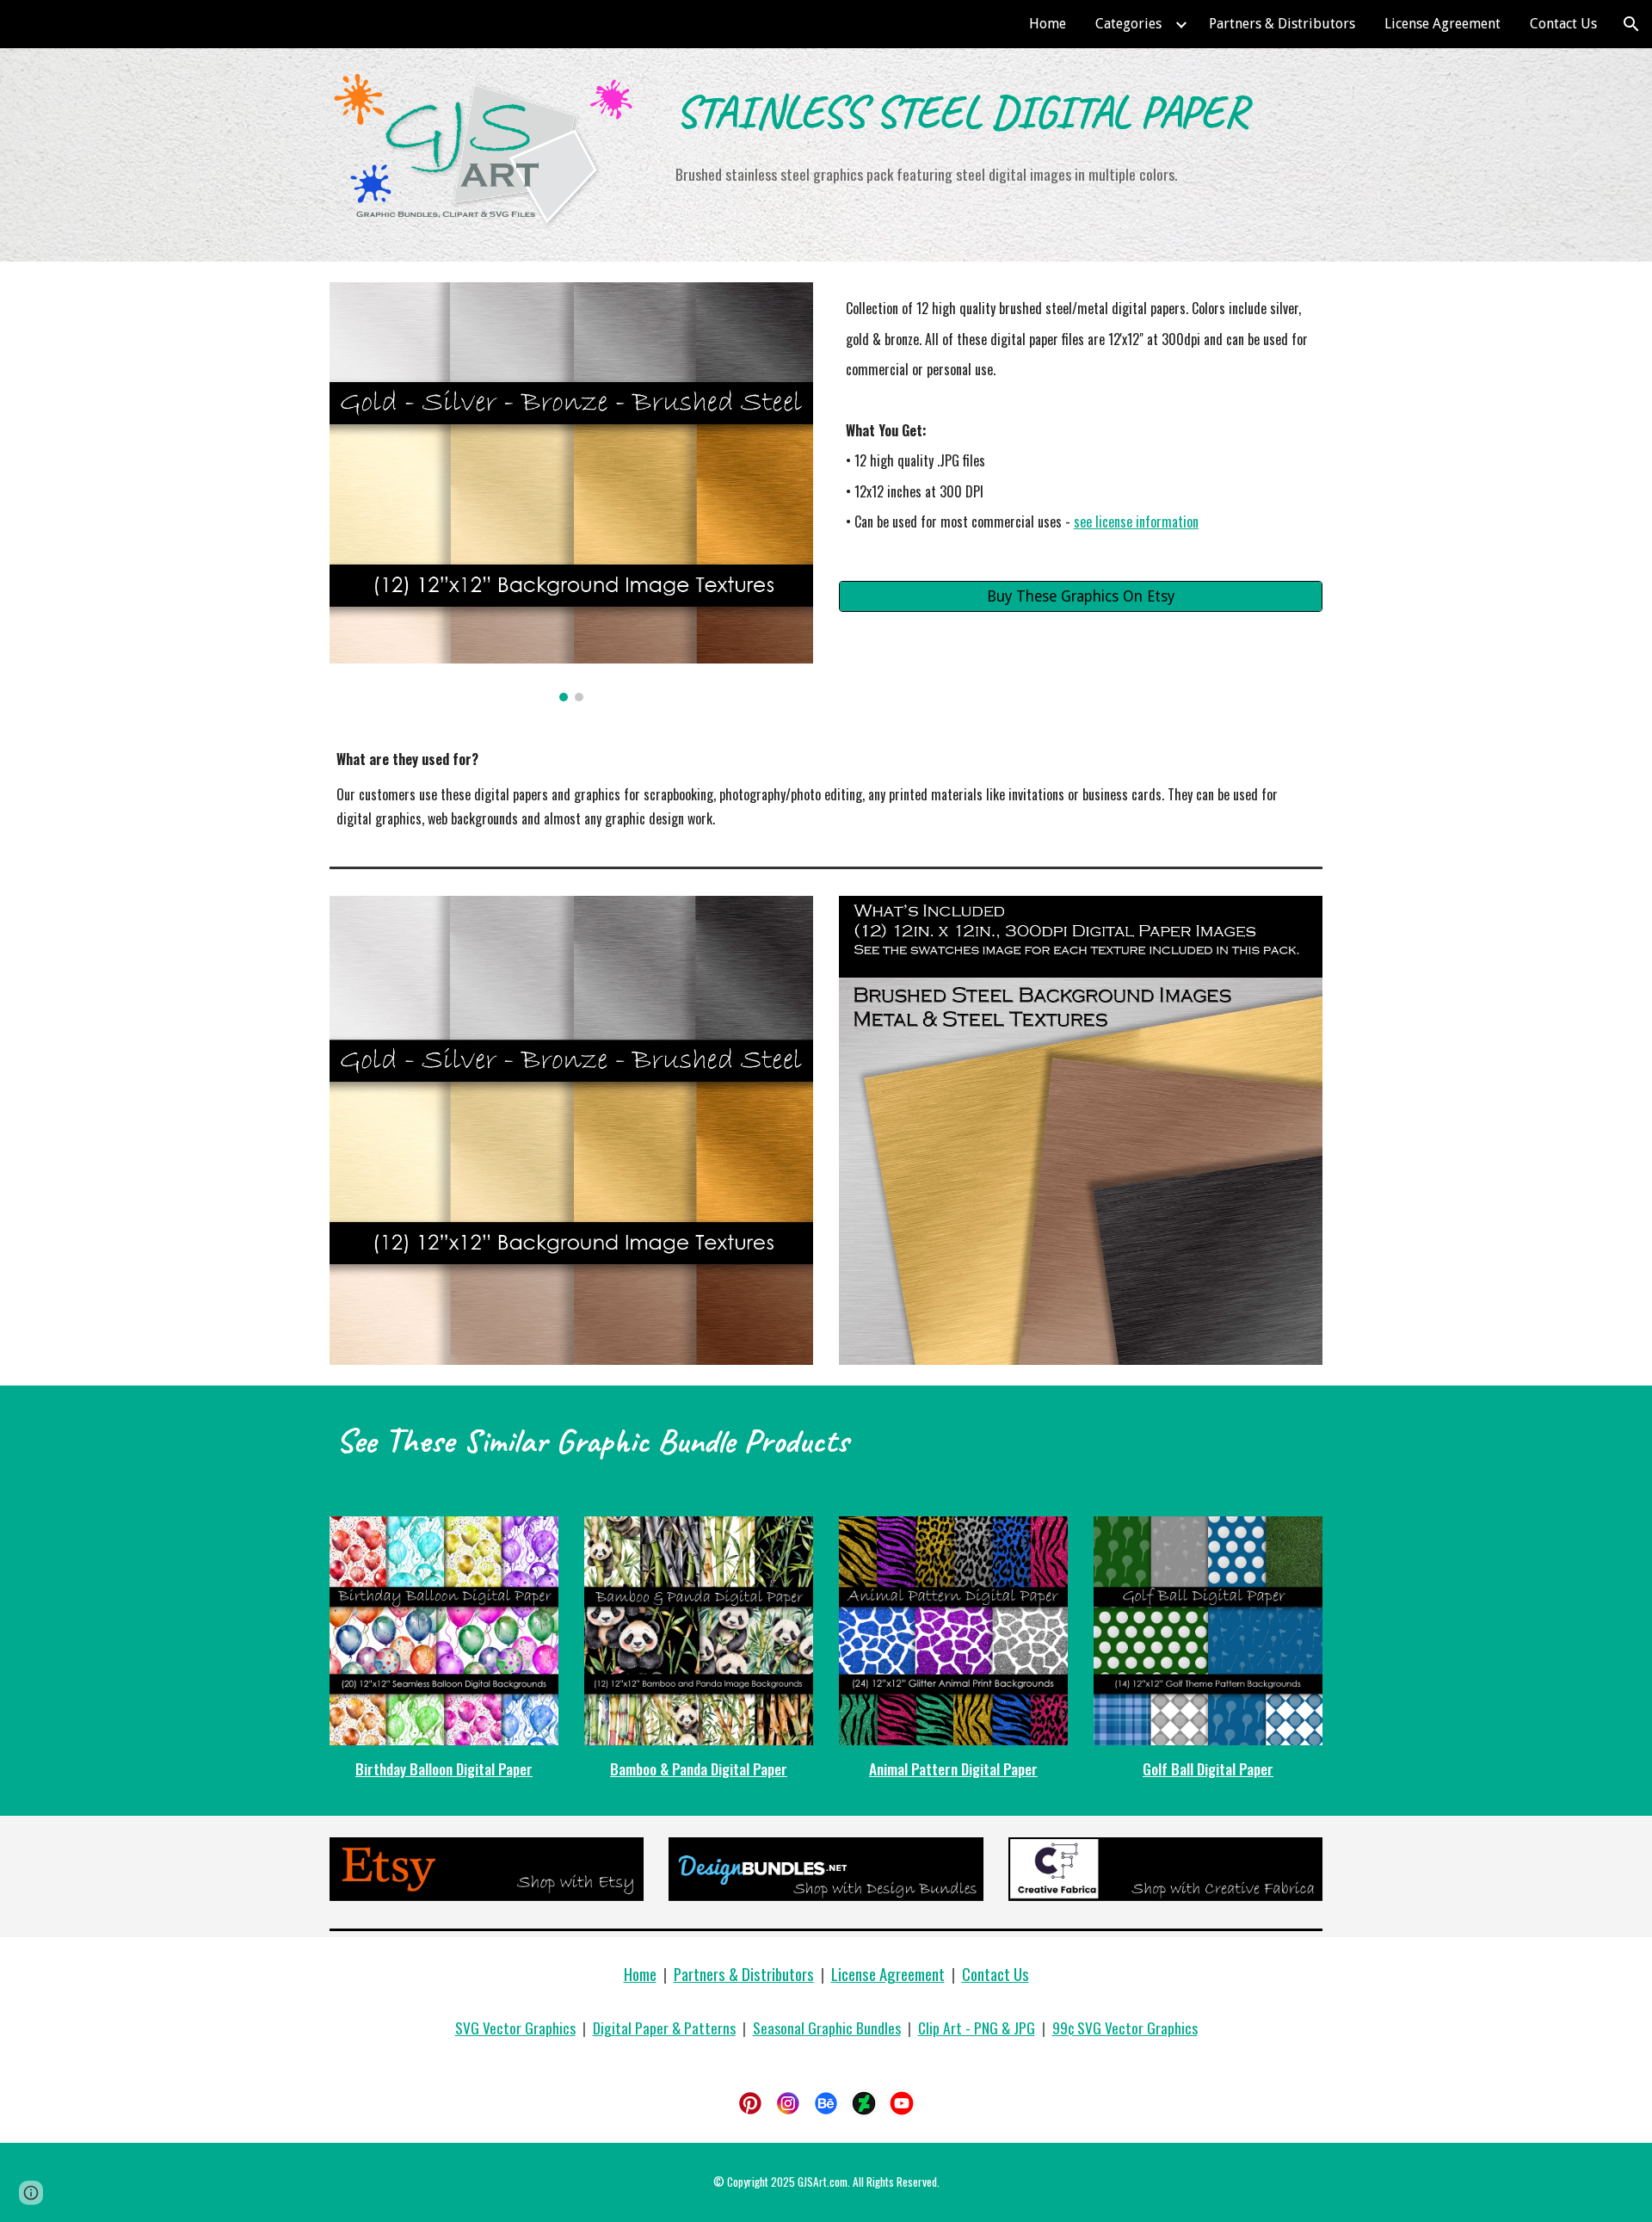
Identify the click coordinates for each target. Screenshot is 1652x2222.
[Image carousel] (571, 492)
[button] (1631, 24)
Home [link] (1048, 24)
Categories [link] (1128, 24)
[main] (996, 110)
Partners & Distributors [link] (1282, 24)
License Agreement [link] (1442, 24)
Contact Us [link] (1563, 24)
